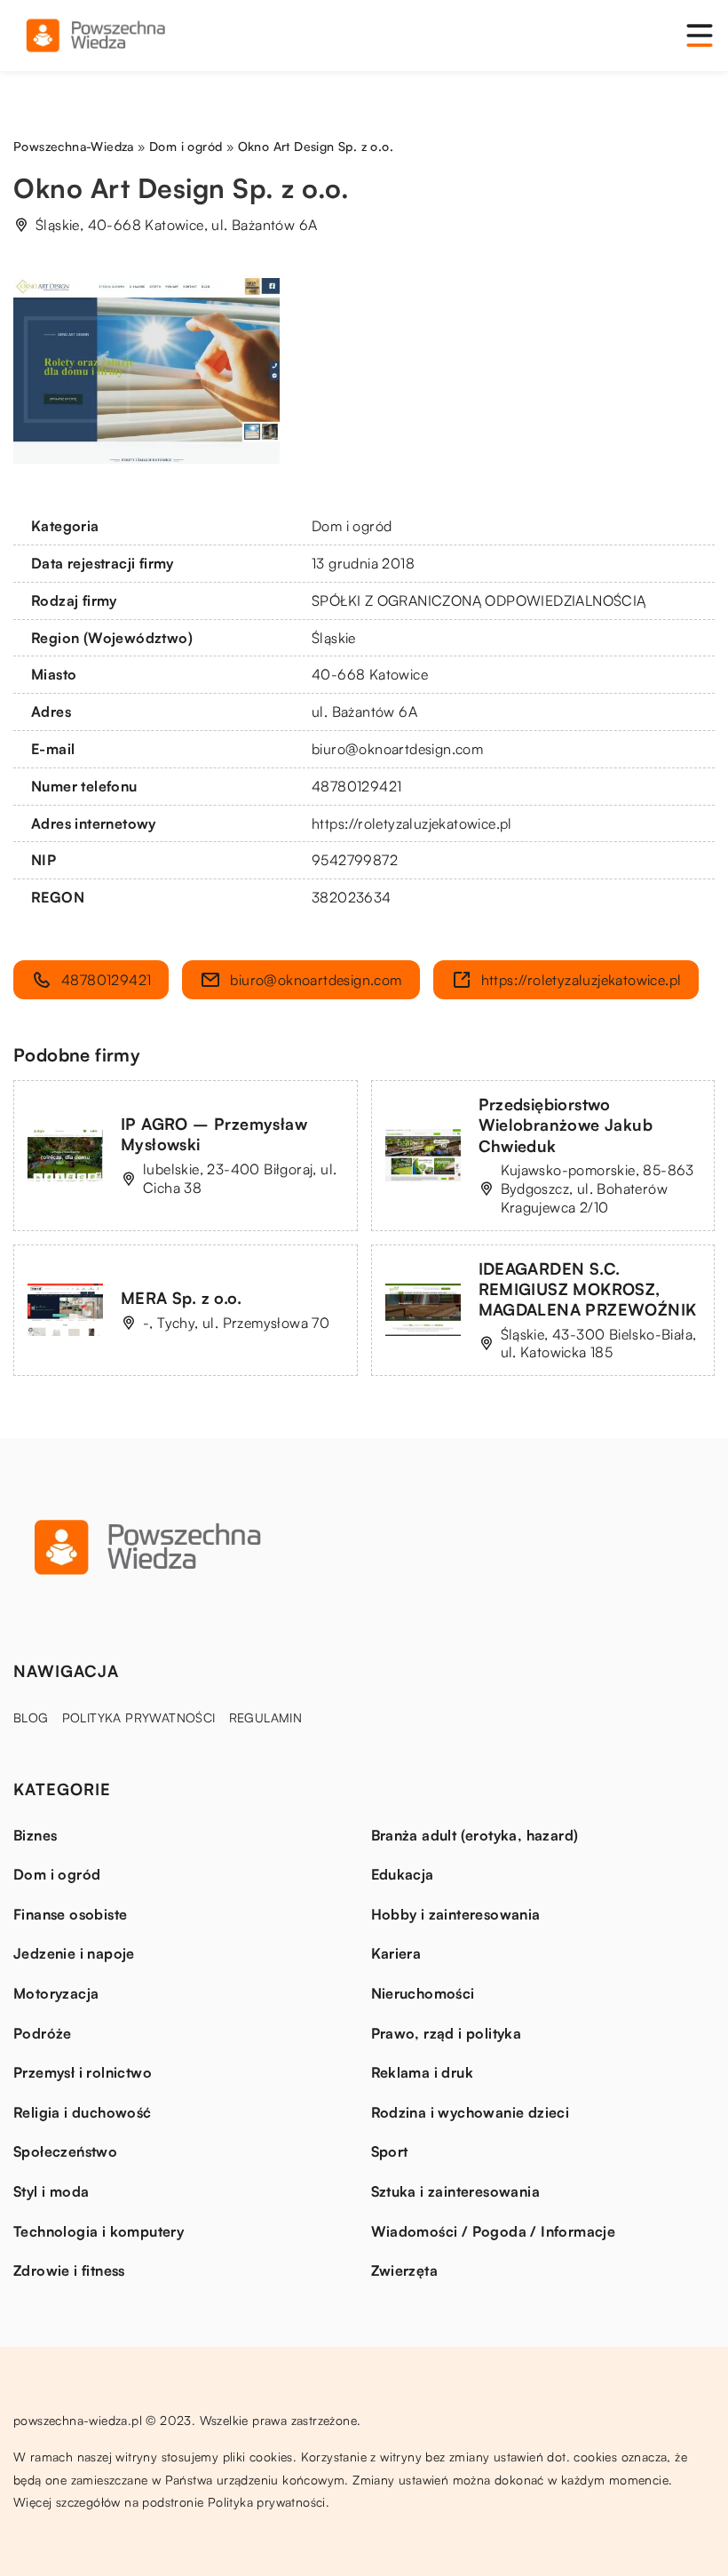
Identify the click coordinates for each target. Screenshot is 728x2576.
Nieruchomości (423, 1993)
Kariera (396, 1953)
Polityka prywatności (139, 1717)
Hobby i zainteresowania (456, 1914)
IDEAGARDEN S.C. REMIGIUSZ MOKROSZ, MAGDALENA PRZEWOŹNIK (588, 1289)
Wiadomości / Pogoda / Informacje (494, 2231)
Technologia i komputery (99, 2231)
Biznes (35, 1835)
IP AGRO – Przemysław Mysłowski (214, 1134)
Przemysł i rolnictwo (83, 2072)
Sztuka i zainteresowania (456, 2191)
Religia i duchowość (83, 2112)
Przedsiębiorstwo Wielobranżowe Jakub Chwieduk (566, 1125)
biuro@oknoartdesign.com (397, 749)
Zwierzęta (405, 2270)
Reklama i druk (423, 2072)
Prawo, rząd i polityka (447, 2033)
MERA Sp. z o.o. (181, 1298)
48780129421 (356, 786)
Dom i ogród (352, 526)
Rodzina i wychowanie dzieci (471, 2112)
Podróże (43, 2033)
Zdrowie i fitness (69, 2270)
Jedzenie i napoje (74, 1953)
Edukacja (403, 1874)
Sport (390, 2151)
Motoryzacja (56, 1993)
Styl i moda (51, 2191)
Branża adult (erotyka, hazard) (475, 1835)
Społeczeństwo (65, 2151)
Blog (31, 1717)
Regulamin (266, 1717)
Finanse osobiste (70, 1914)
